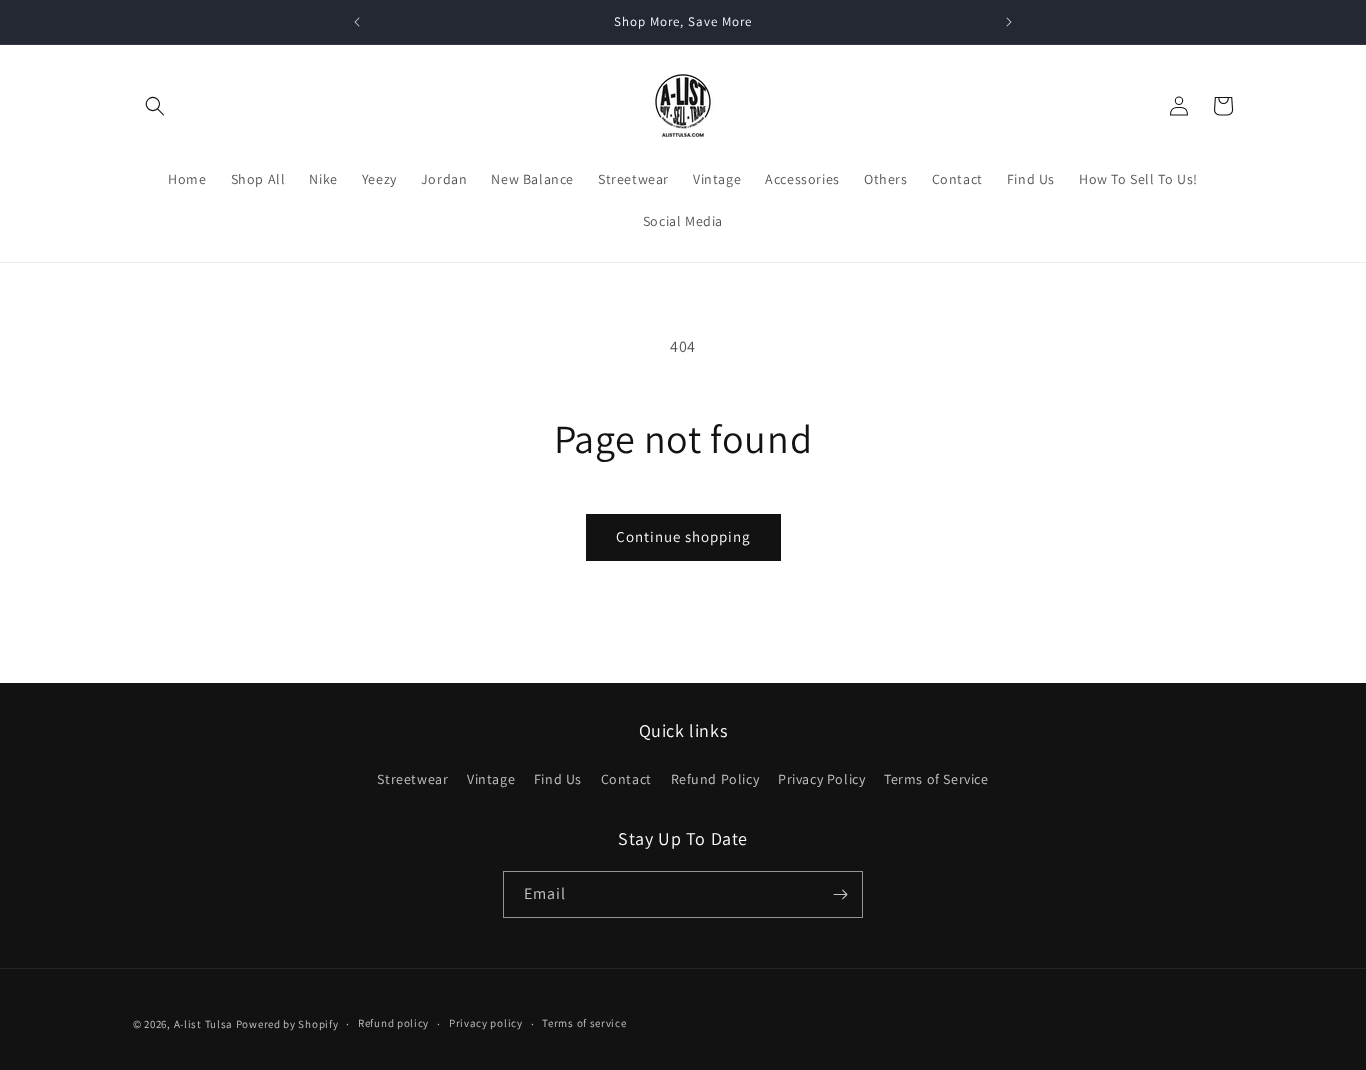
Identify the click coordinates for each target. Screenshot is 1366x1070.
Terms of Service (936, 779)
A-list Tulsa (203, 1024)
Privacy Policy (821, 779)
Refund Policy (715, 779)
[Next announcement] (1009, 22)
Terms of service (584, 1023)
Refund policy (393, 1023)
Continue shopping (683, 536)
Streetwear (412, 779)
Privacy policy (486, 1023)
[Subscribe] (840, 894)
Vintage (491, 779)
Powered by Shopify (287, 1024)
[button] (155, 106)
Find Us (558, 779)
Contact (626, 779)
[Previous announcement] (357, 22)
